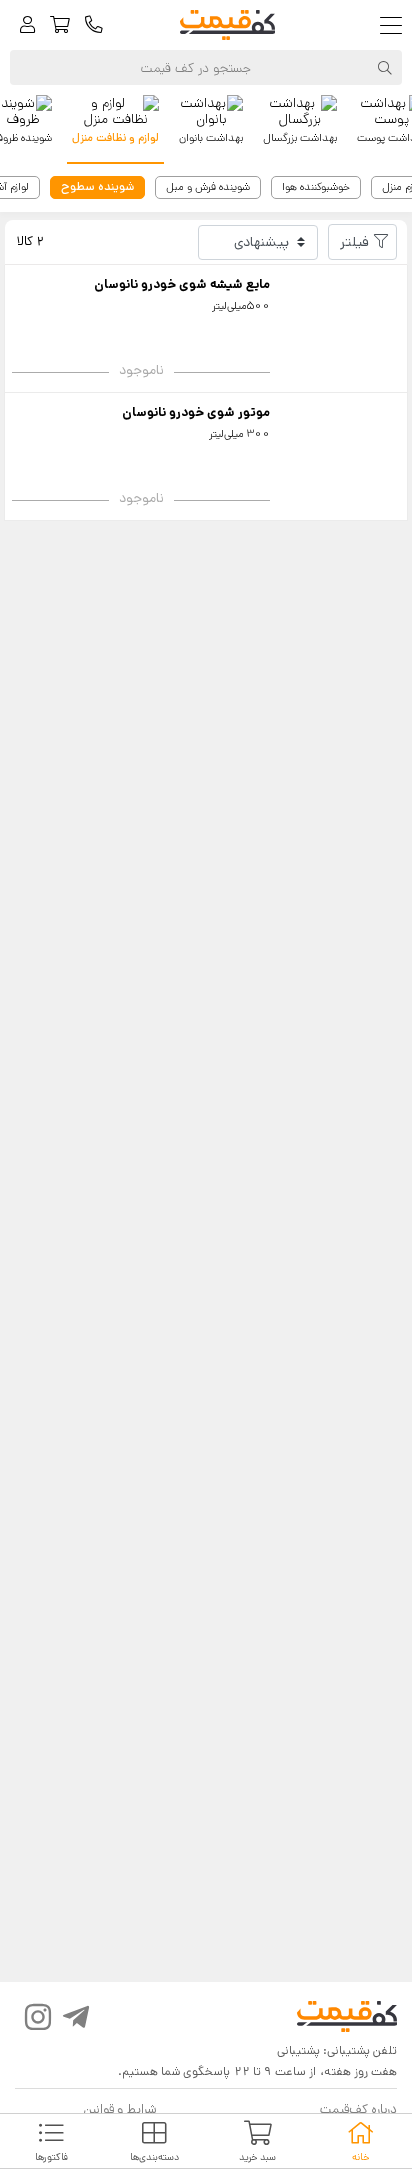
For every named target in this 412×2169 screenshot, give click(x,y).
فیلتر (354, 242)
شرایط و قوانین (119, 2109)
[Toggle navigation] (395, 25)
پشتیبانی (298, 2050)
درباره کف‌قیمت (358, 2109)
